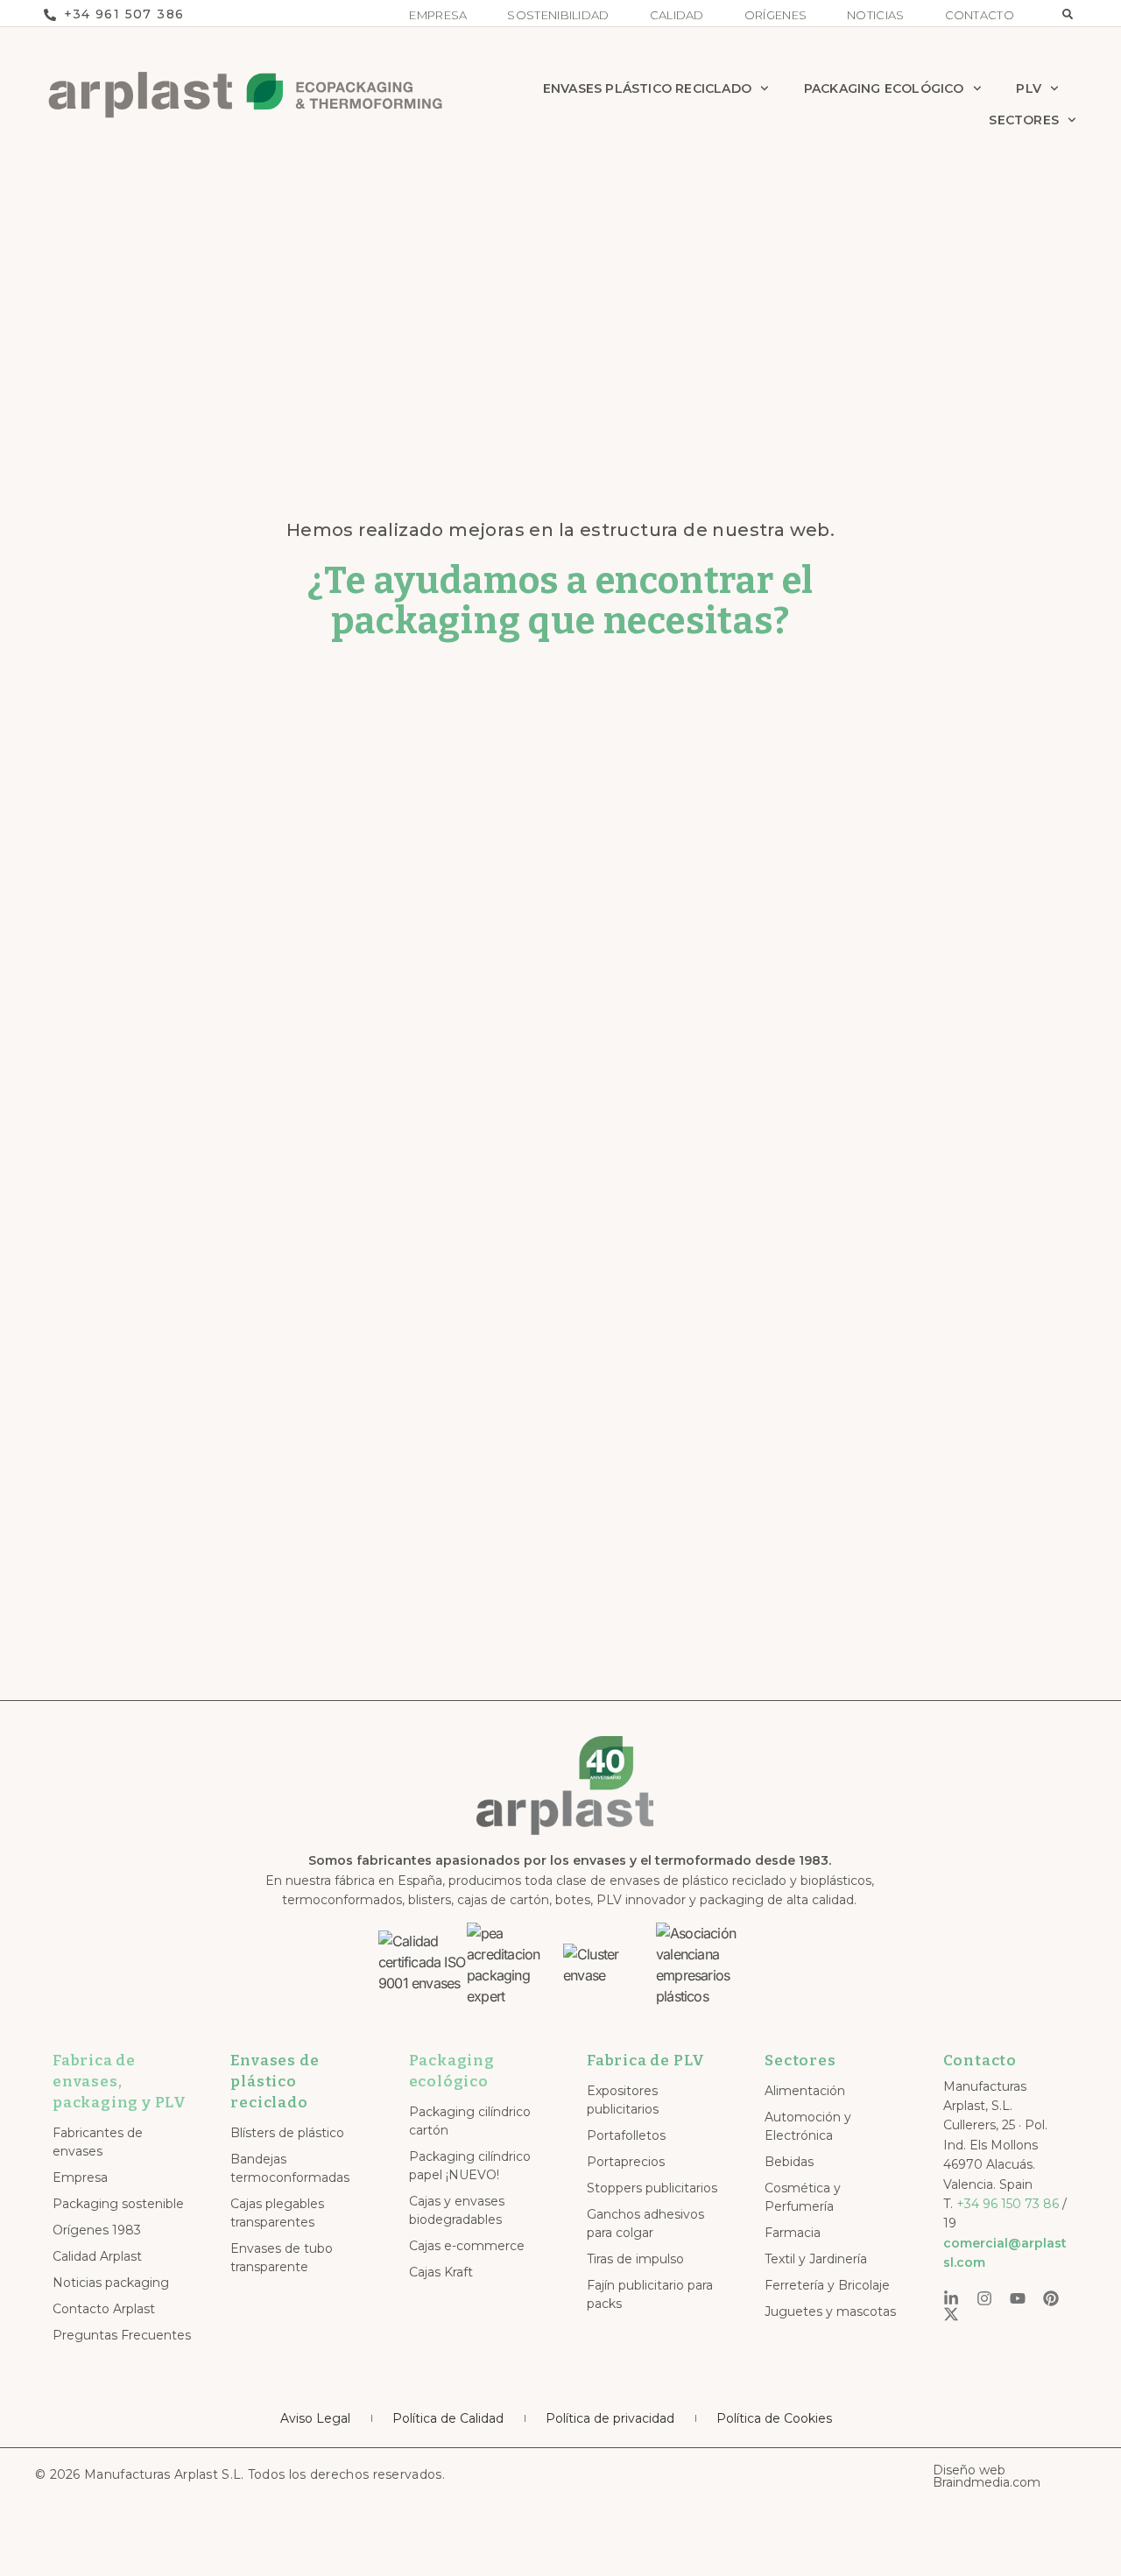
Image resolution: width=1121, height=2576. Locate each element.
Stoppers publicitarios (652, 2188)
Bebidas (789, 2162)
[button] (1068, 14)
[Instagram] (984, 2298)
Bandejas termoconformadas (290, 2168)
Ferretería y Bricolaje (827, 2285)
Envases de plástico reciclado (275, 2082)
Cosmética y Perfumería (803, 2197)
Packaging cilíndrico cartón (470, 2121)
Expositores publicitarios (623, 2100)
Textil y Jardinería (816, 2259)
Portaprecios (626, 2162)
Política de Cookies (774, 2418)
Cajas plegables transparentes (277, 2213)
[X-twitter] (951, 2314)
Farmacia (793, 2233)
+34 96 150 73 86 (1008, 2204)
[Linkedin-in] (951, 2298)
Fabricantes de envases (98, 2142)
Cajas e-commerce (467, 2246)
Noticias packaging (111, 2283)
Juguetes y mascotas (830, 2311)
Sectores (1024, 120)
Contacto (980, 15)
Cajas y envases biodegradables (457, 2210)
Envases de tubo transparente (282, 2258)
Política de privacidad (610, 2418)
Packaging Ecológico (884, 88)
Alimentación (805, 2091)
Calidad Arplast (97, 2256)
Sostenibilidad (558, 15)
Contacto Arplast (104, 2309)
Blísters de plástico (287, 2133)
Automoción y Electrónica (808, 2126)
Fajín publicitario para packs (650, 2294)
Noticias (875, 15)
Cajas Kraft (441, 2272)
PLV (1029, 88)
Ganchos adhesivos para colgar (645, 2223)
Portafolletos (626, 2135)
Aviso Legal (315, 2418)
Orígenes (776, 15)
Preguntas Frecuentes (122, 2335)
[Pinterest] (1051, 2298)
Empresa (438, 15)
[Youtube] (1018, 2298)
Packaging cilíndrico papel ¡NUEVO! (470, 2166)
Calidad (677, 15)
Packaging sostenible (118, 2204)
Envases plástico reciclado (647, 88)
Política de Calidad (448, 2418)
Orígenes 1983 (97, 2230)
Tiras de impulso (635, 2259)
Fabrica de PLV (646, 2061)
